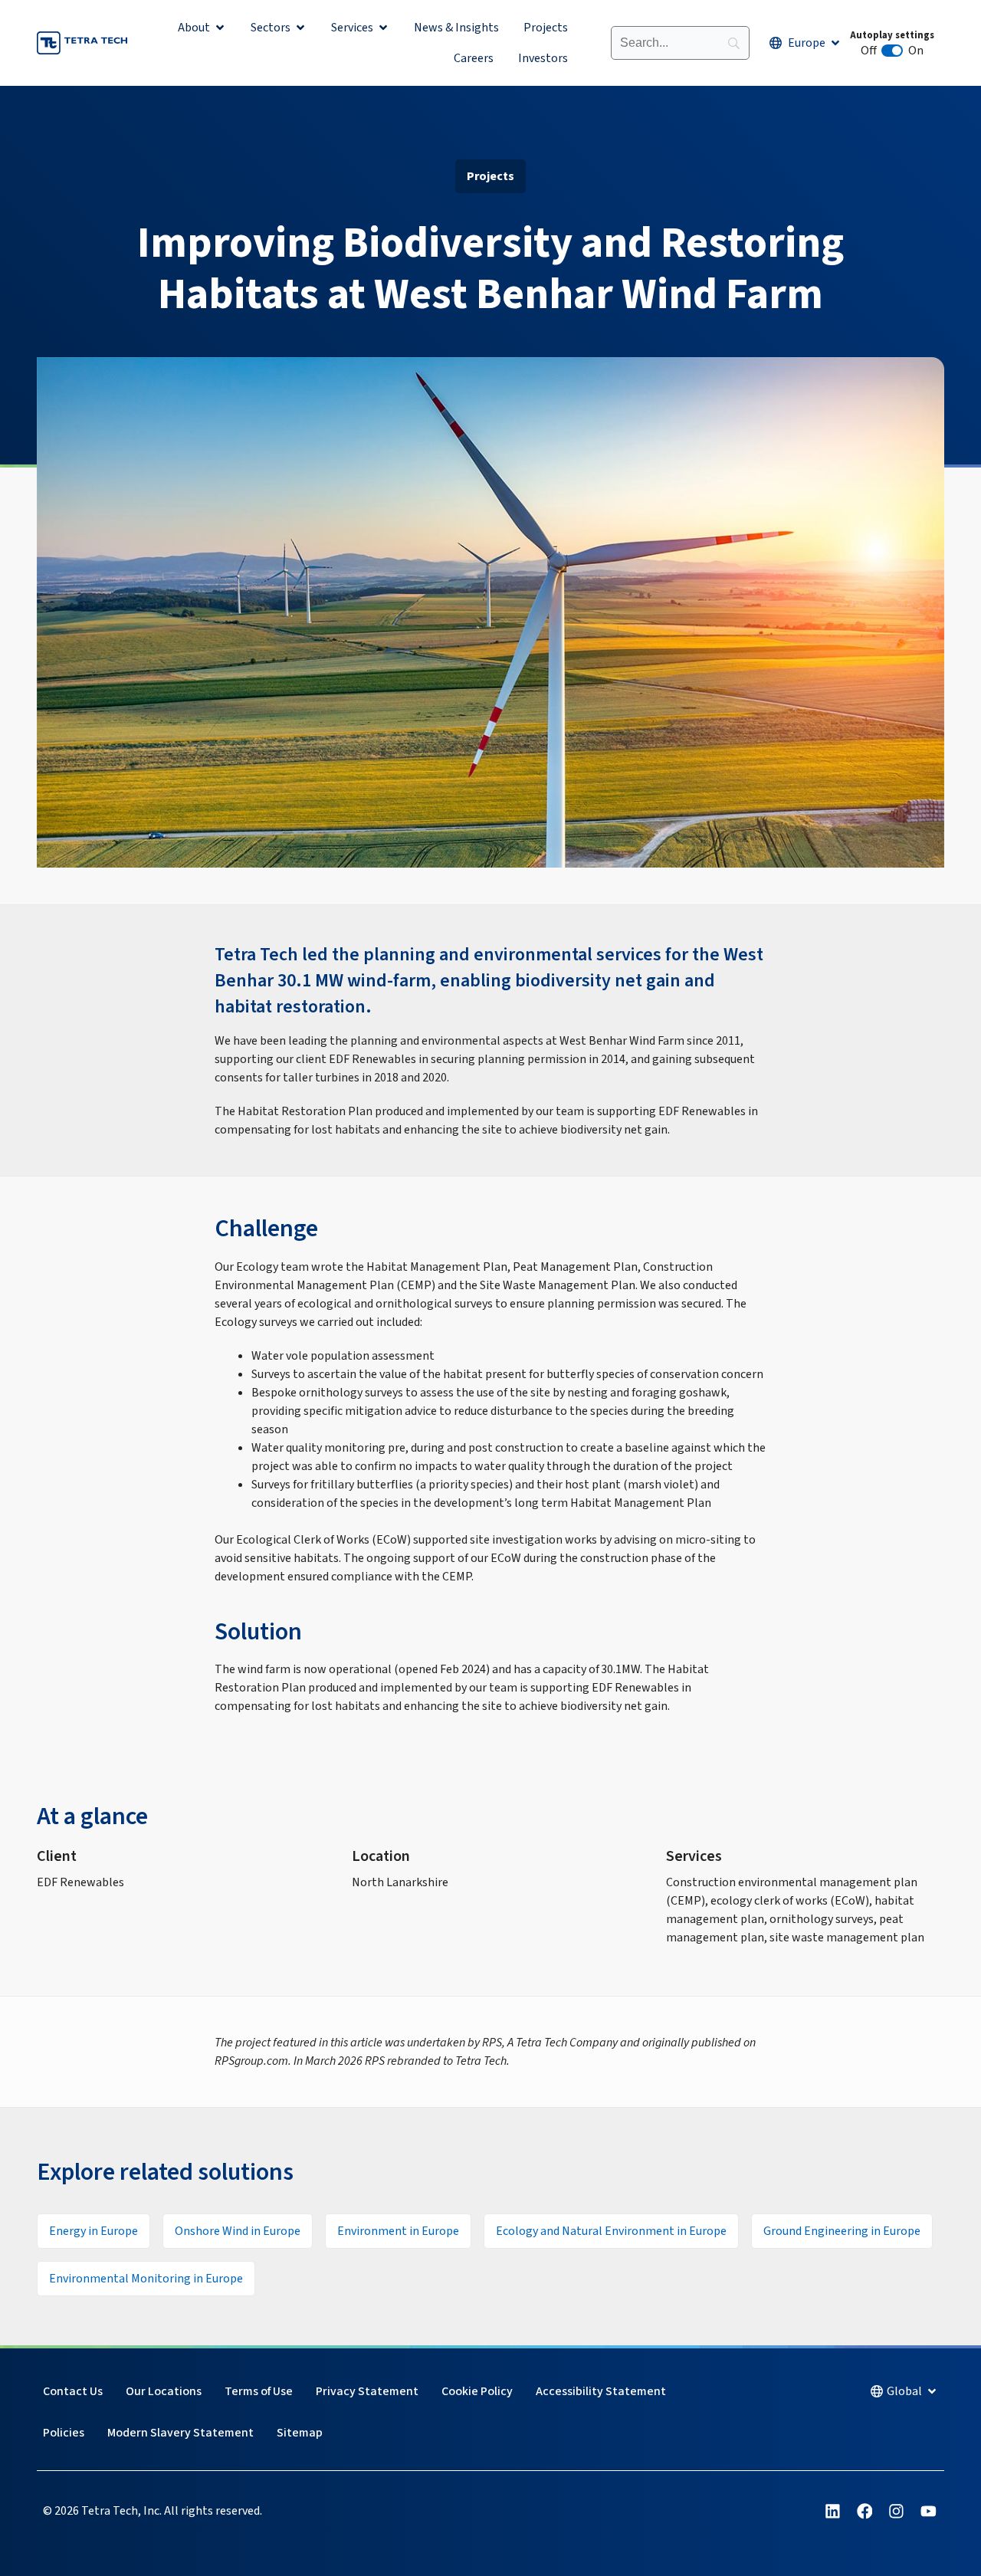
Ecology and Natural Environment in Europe (611, 2231)
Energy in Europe (94, 2231)
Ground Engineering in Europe (842, 2231)
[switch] (892, 51)
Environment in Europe (398, 2231)
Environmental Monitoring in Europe (146, 2279)
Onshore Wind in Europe (238, 2231)
